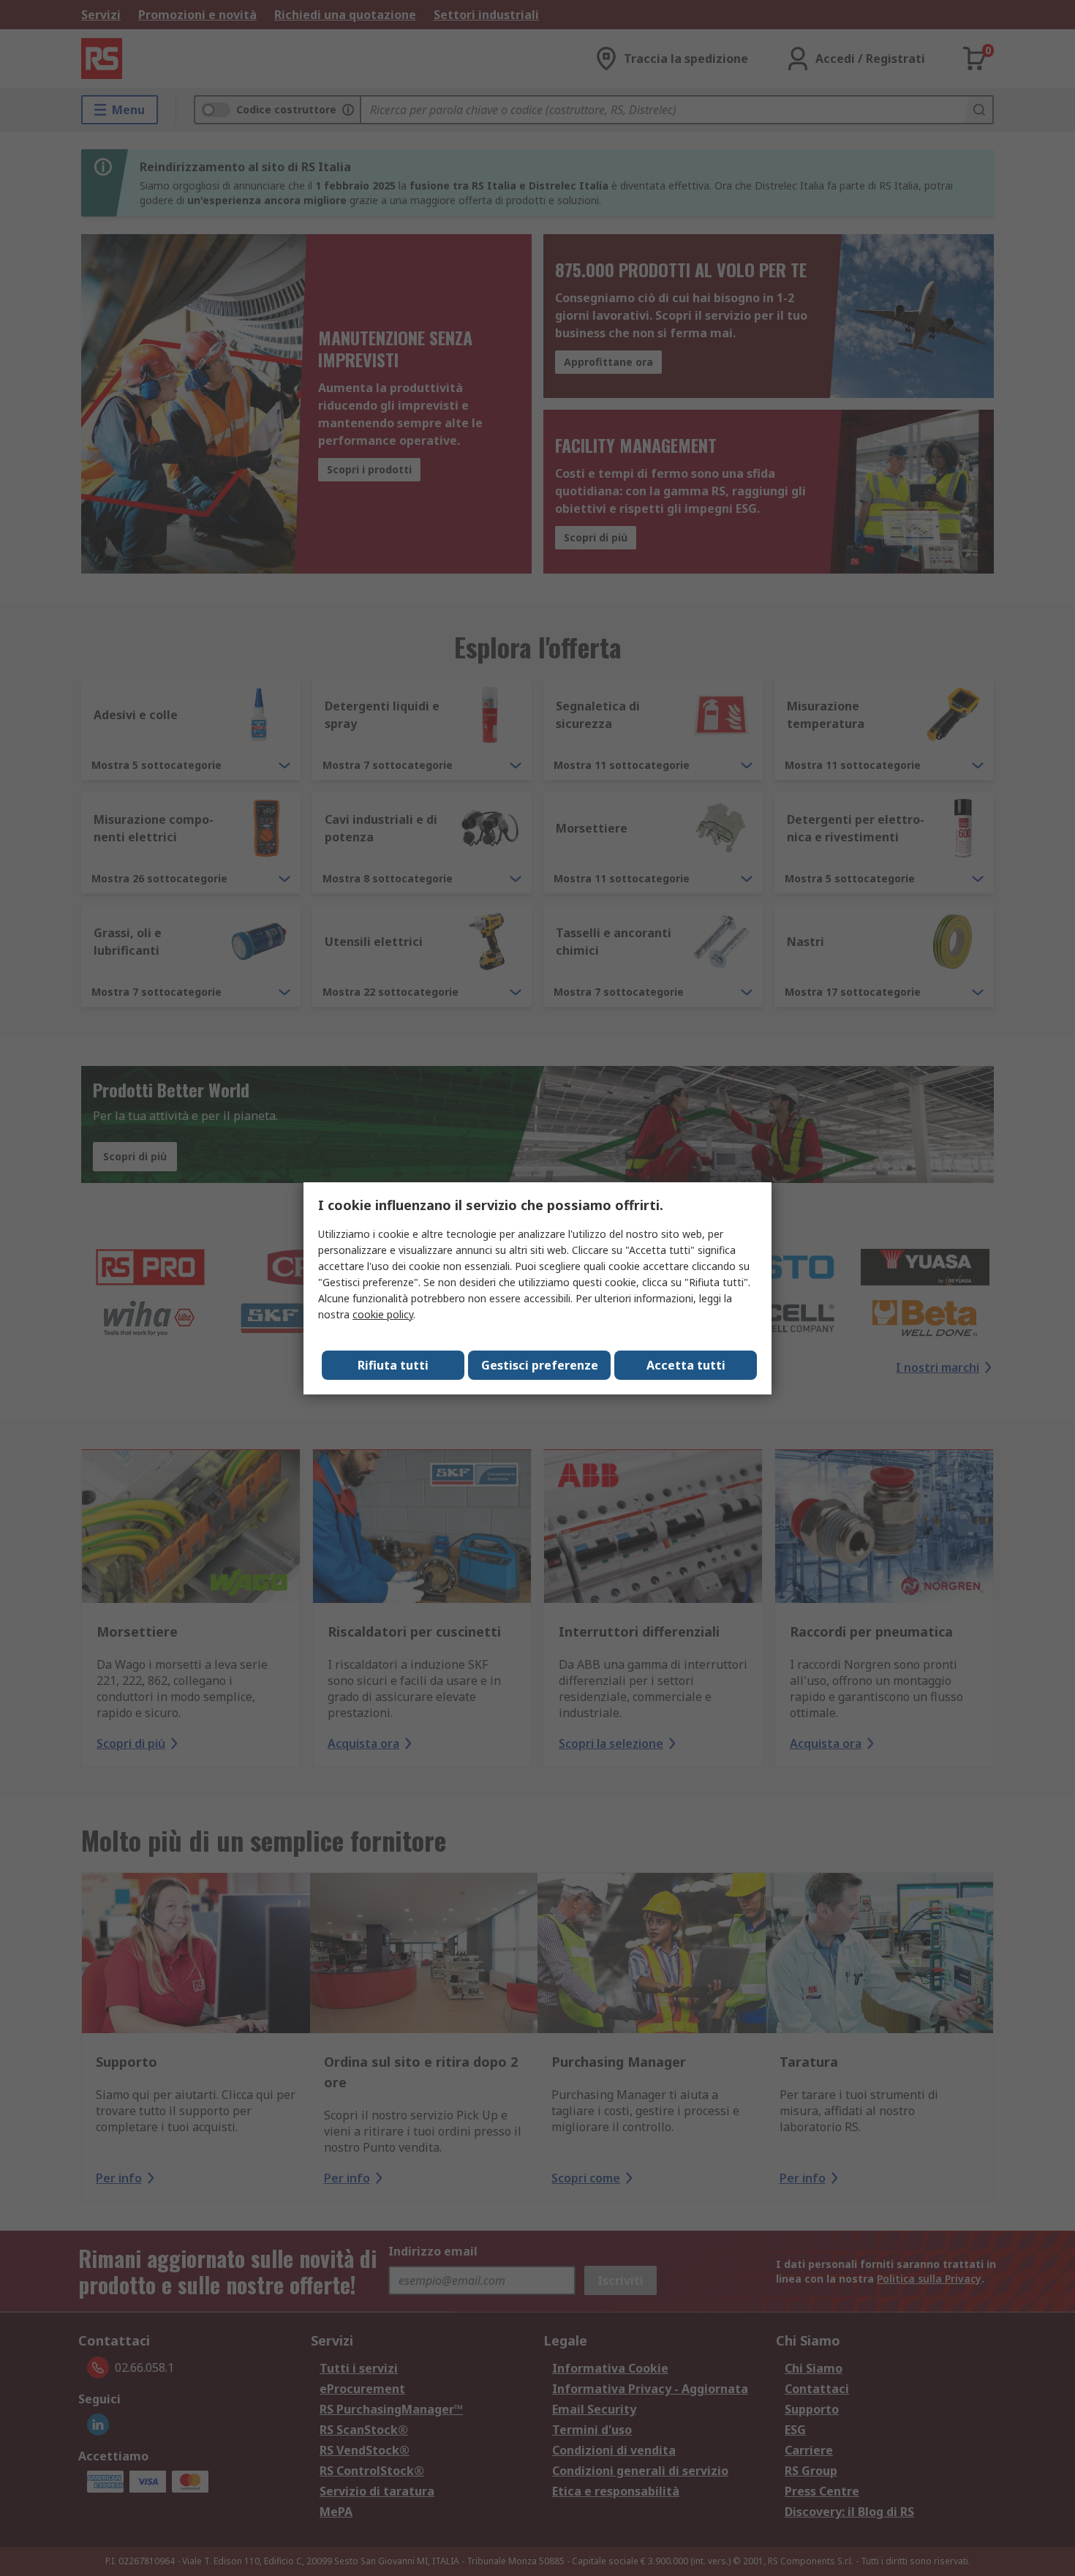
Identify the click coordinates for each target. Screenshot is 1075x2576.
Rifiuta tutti (393, 1365)
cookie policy (383, 1314)
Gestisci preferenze (540, 1365)
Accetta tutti (686, 1365)
